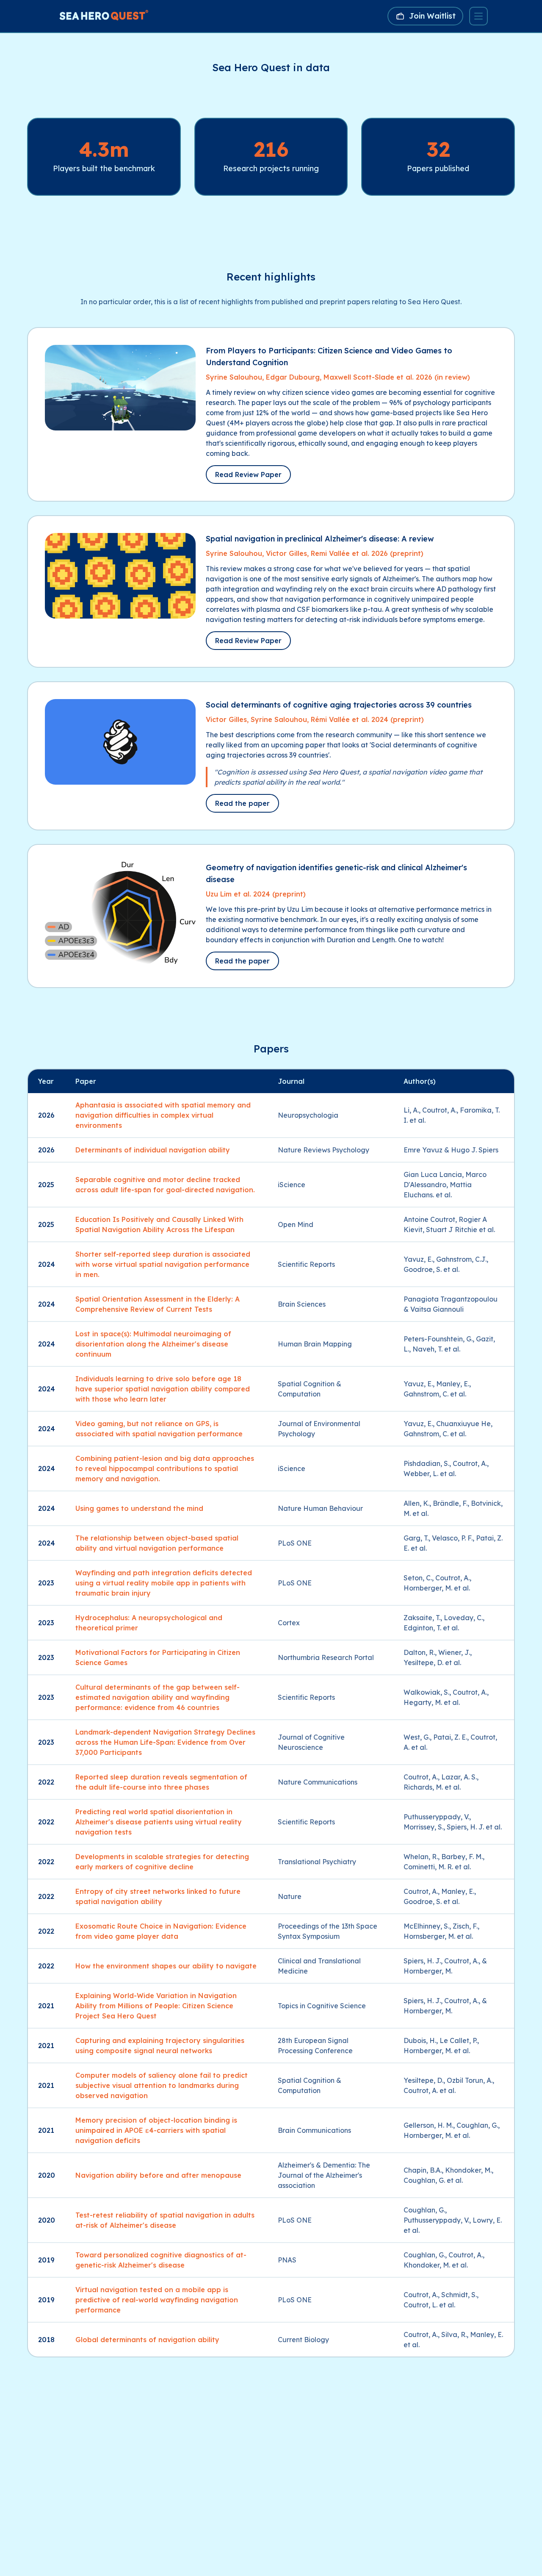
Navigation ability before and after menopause (158, 2175)
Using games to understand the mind (139, 1508)
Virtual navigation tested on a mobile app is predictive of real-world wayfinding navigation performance (157, 2300)
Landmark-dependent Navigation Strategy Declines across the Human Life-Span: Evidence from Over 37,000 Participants (165, 1742)
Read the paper (242, 803)
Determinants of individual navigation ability (153, 1150)
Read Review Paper (248, 475)
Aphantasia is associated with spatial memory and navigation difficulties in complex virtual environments (163, 1115)
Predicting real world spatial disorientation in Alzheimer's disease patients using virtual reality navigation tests (159, 1822)
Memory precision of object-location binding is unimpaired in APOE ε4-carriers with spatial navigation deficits (156, 2130)
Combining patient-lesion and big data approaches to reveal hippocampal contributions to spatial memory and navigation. (165, 1468)
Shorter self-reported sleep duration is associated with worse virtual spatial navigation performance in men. (163, 1264)
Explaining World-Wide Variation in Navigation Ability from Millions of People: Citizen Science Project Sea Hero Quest (156, 2006)
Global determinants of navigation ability (147, 2340)
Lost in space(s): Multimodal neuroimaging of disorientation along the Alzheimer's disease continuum (153, 1344)
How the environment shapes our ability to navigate (166, 1966)
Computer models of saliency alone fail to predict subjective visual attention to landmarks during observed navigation (162, 2085)
